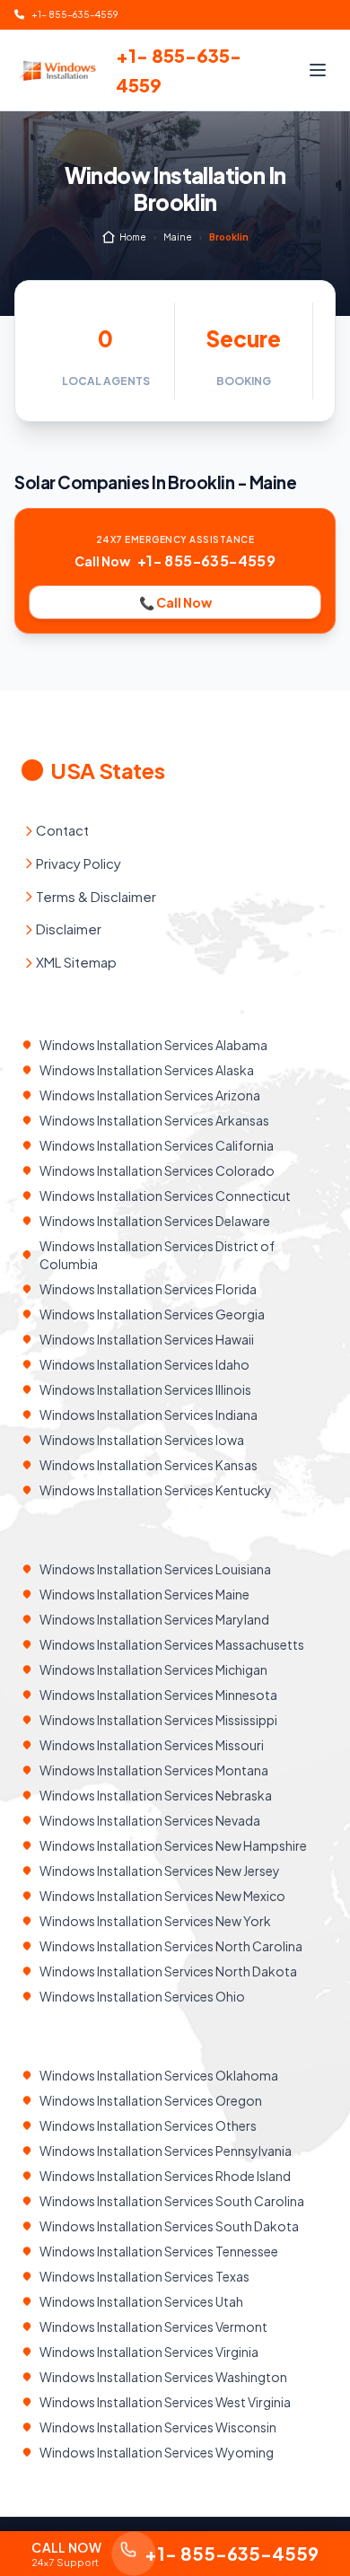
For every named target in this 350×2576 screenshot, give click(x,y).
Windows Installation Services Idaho (144, 1364)
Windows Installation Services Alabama (153, 1045)
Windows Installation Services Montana (154, 1770)
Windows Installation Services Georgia (152, 1314)
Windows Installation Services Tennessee (159, 2251)
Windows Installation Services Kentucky (156, 1490)
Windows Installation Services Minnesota (158, 1695)
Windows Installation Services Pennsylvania (166, 2151)
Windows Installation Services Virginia (149, 2352)
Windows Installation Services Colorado (157, 1170)
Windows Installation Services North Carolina (171, 1946)
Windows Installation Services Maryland (154, 1619)
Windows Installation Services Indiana (149, 1415)
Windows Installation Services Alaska (147, 1070)
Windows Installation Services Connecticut (165, 1196)
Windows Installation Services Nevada (150, 1820)
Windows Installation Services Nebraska (156, 1795)
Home (133, 237)
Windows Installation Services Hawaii (147, 1339)
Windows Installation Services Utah (141, 2301)
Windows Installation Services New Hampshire (173, 1845)
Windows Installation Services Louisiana (155, 1569)
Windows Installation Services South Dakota (169, 2226)
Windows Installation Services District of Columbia (157, 1255)
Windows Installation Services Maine (144, 1594)
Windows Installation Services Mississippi (158, 1720)
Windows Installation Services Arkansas (154, 1120)
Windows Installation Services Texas (144, 2276)
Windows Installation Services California (157, 1145)
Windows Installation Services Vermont (153, 2326)
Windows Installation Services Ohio (142, 1996)
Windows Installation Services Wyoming (157, 2452)
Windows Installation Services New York (155, 1921)
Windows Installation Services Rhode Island (165, 2176)
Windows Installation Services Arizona (150, 1095)
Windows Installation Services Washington (163, 2377)
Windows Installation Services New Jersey (160, 1871)
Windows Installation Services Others (148, 2125)
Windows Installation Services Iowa (142, 1440)
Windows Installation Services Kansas (149, 1465)
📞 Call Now (175, 602)
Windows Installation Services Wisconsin (158, 2427)
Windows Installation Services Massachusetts (172, 1644)
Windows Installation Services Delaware (155, 1221)
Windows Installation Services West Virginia (165, 2402)
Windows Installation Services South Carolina (172, 2201)
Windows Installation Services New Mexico (162, 1896)
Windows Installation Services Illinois (145, 1389)
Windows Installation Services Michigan (153, 1669)
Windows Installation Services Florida (148, 1289)
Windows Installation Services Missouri (152, 1745)
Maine (178, 237)
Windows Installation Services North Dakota (168, 1971)
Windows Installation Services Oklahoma (159, 2075)
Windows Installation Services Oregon (151, 2100)
